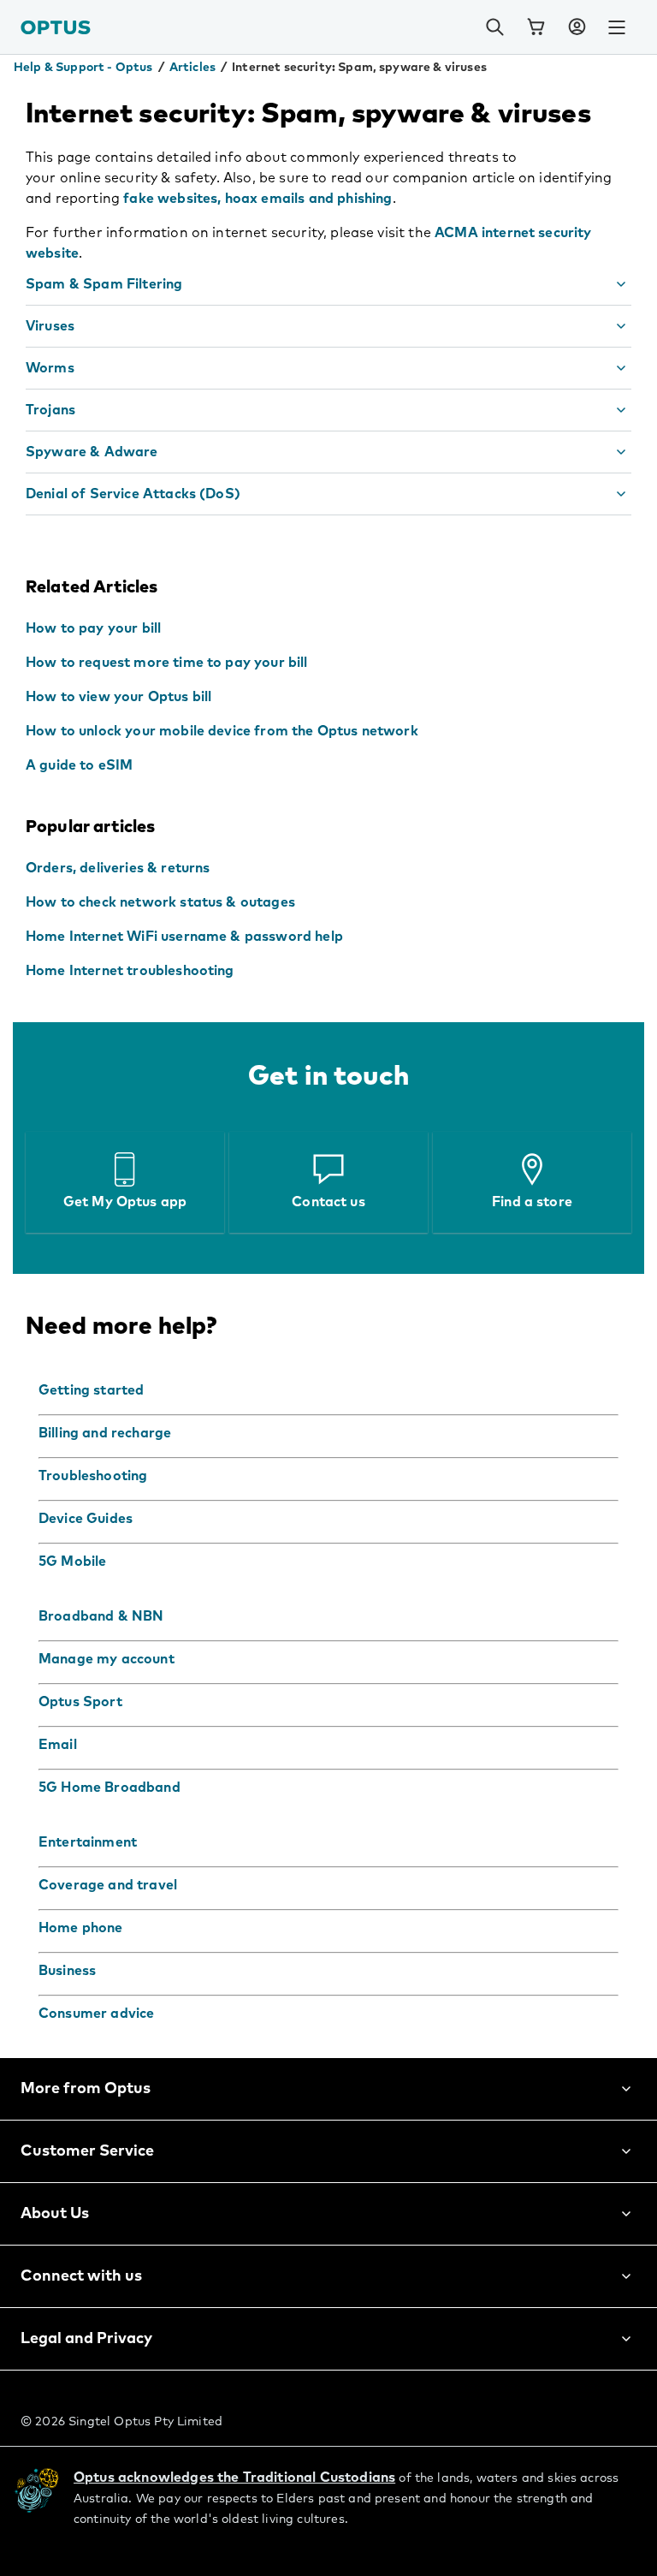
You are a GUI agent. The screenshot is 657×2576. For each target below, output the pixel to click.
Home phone (81, 1928)
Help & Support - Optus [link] (83, 68)
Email (58, 1745)
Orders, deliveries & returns (118, 868)
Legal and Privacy (86, 2339)
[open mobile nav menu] (617, 27)
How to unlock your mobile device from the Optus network (222, 731)
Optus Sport (80, 1702)
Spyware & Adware (92, 452)
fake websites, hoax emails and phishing (257, 199)
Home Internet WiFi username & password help (184, 937)
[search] (494, 27)
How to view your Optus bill (118, 697)
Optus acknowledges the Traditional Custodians (234, 2478)
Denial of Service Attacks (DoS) (133, 494)
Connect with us (81, 2276)
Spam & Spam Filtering (104, 284)
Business (67, 1971)
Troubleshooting (93, 1476)
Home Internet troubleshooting (130, 971)
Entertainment (88, 1842)
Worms (50, 368)
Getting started (91, 1390)
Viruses (50, 326)
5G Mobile (72, 1562)
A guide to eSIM (79, 765)
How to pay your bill (93, 628)
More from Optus (86, 2089)
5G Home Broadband (109, 1788)
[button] (577, 27)
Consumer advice (96, 2014)
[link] (536, 27)
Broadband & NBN (101, 1616)
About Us (55, 2214)
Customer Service (87, 2151)
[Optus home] (56, 27)
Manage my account (107, 1659)
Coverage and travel (108, 1885)
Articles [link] (192, 68)
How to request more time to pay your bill (167, 663)
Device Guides (86, 1519)
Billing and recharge (105, 1433)
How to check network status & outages (160, 902)
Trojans (50, 410)
